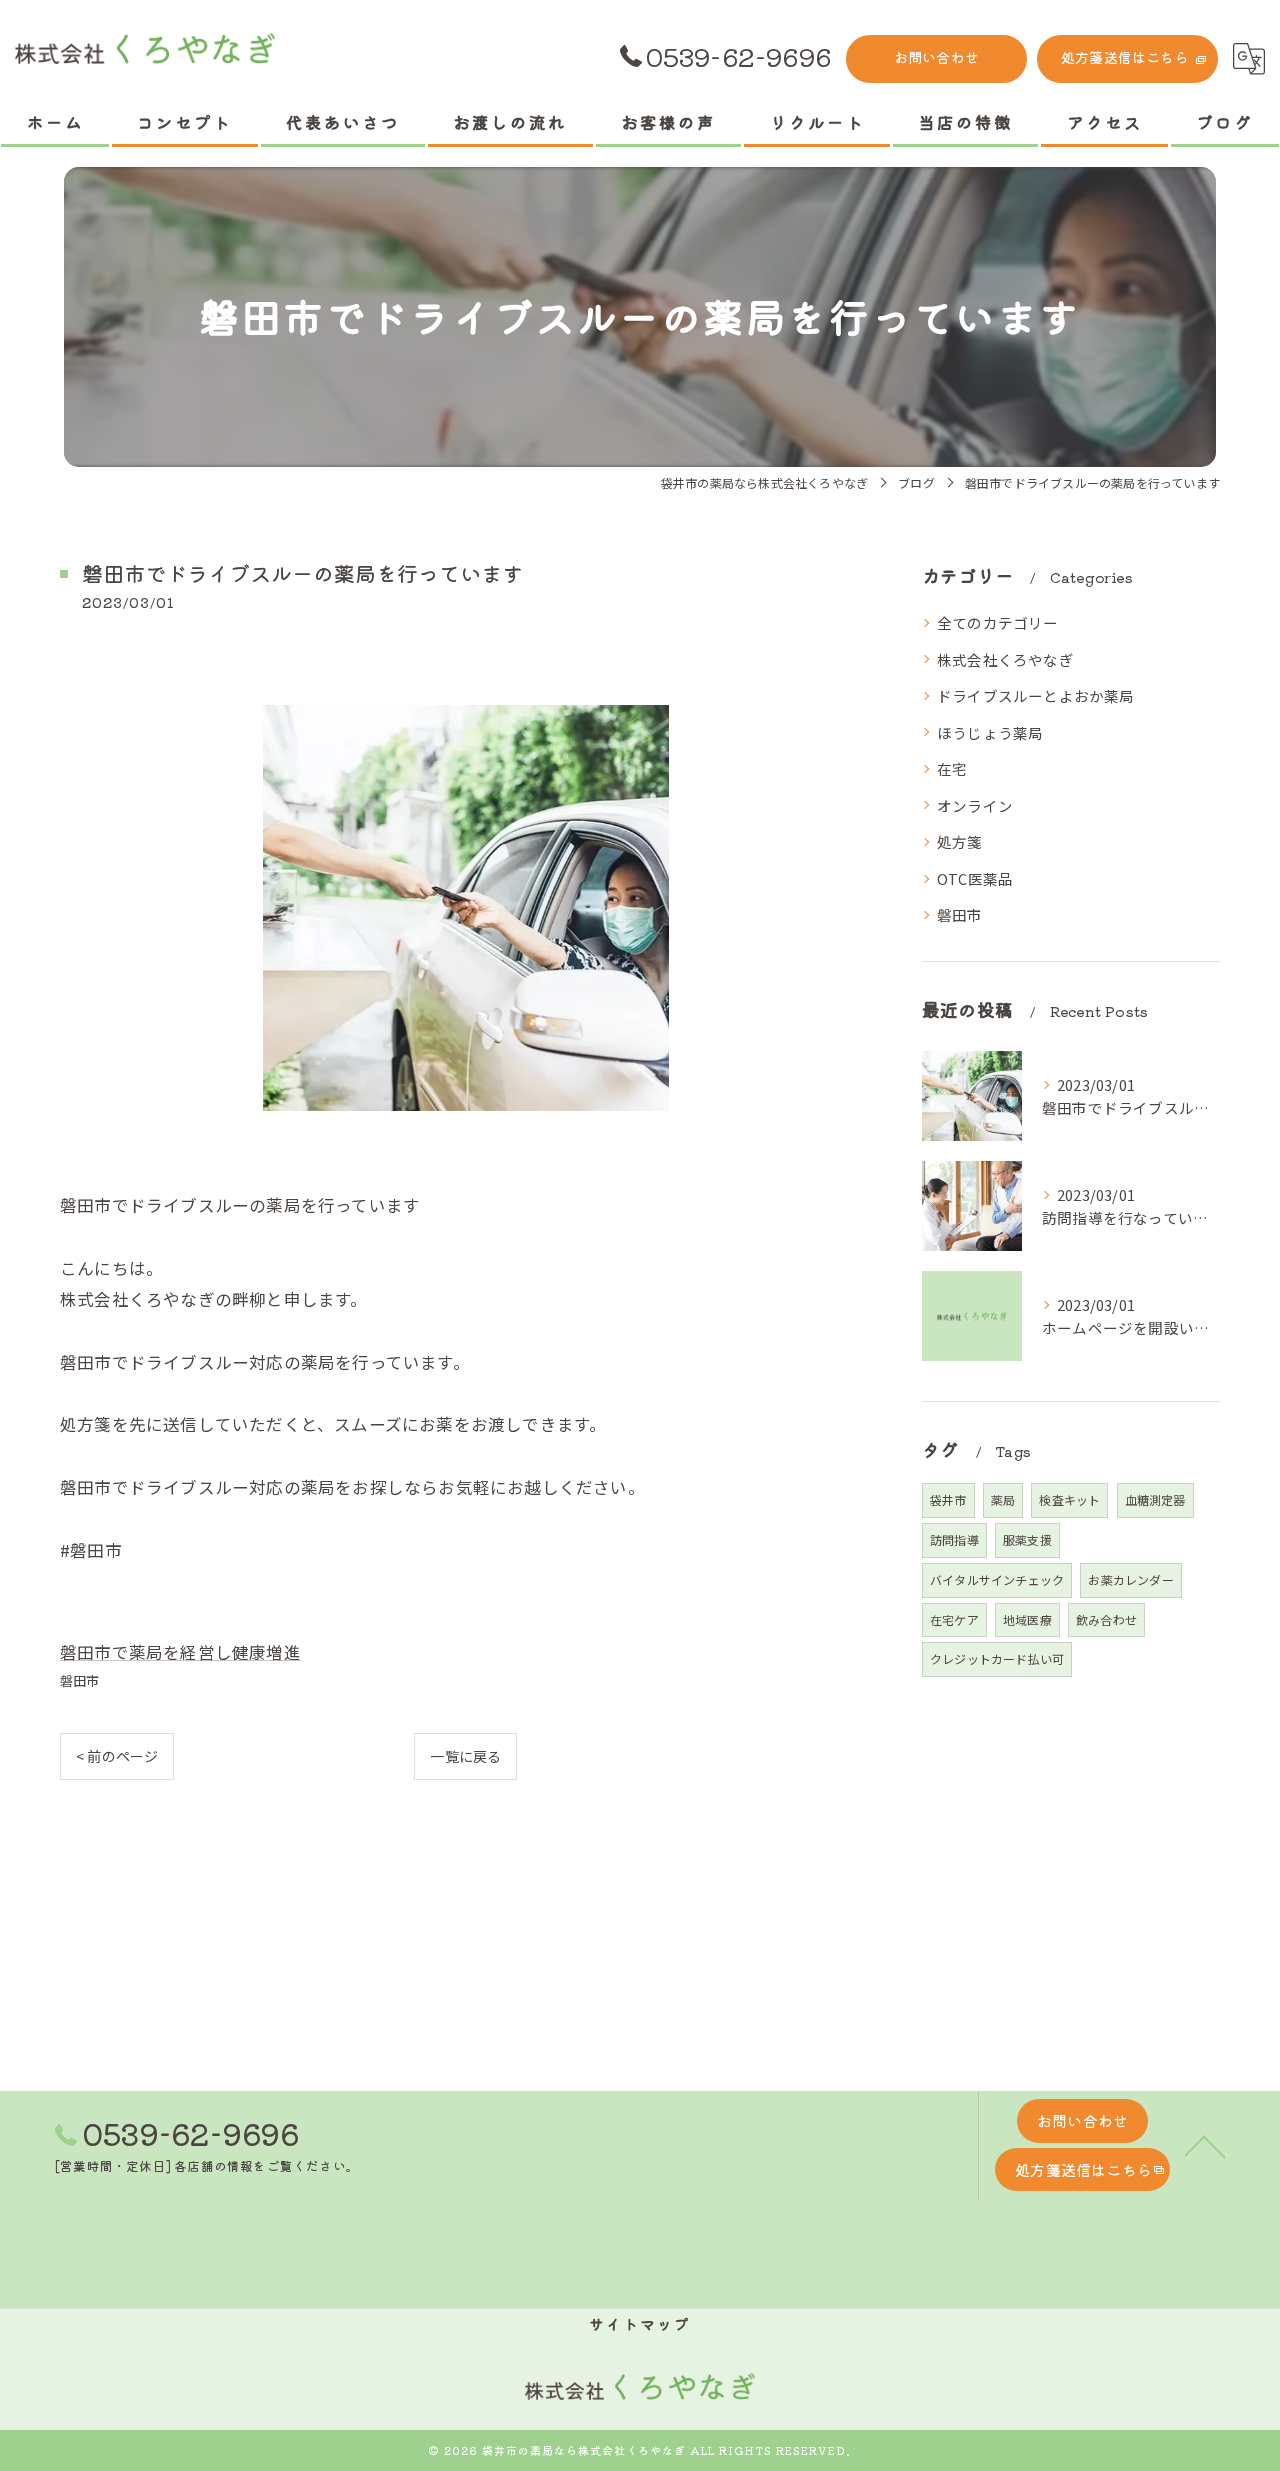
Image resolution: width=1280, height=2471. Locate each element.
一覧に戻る (465, 1756)
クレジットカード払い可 (997, 1658)
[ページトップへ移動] (1205, 2145)
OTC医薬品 (975, 878)
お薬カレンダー (1130, 1579)
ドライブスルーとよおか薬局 (1036, 695)
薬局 (1003, 1499)
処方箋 (960, 841)
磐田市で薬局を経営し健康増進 (180, 1652)
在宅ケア (954, 1619)
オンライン (975, 805)
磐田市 (80, 1680)
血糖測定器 (1155, 1499)
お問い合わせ (936, 57)
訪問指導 (954, 1539)
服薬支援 (1027, 1539)
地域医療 (1027, 1619)
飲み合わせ (1106, 1619)
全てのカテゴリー (998, 622)
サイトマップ (640, 2323)
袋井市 (948, 1499)
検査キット (1069, 1499)
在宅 (952, 768)
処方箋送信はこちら (1125, 57)
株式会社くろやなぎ (1005, 659)
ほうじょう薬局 (990, 732)
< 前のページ (117, 1756)
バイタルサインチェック (997, 1579)
